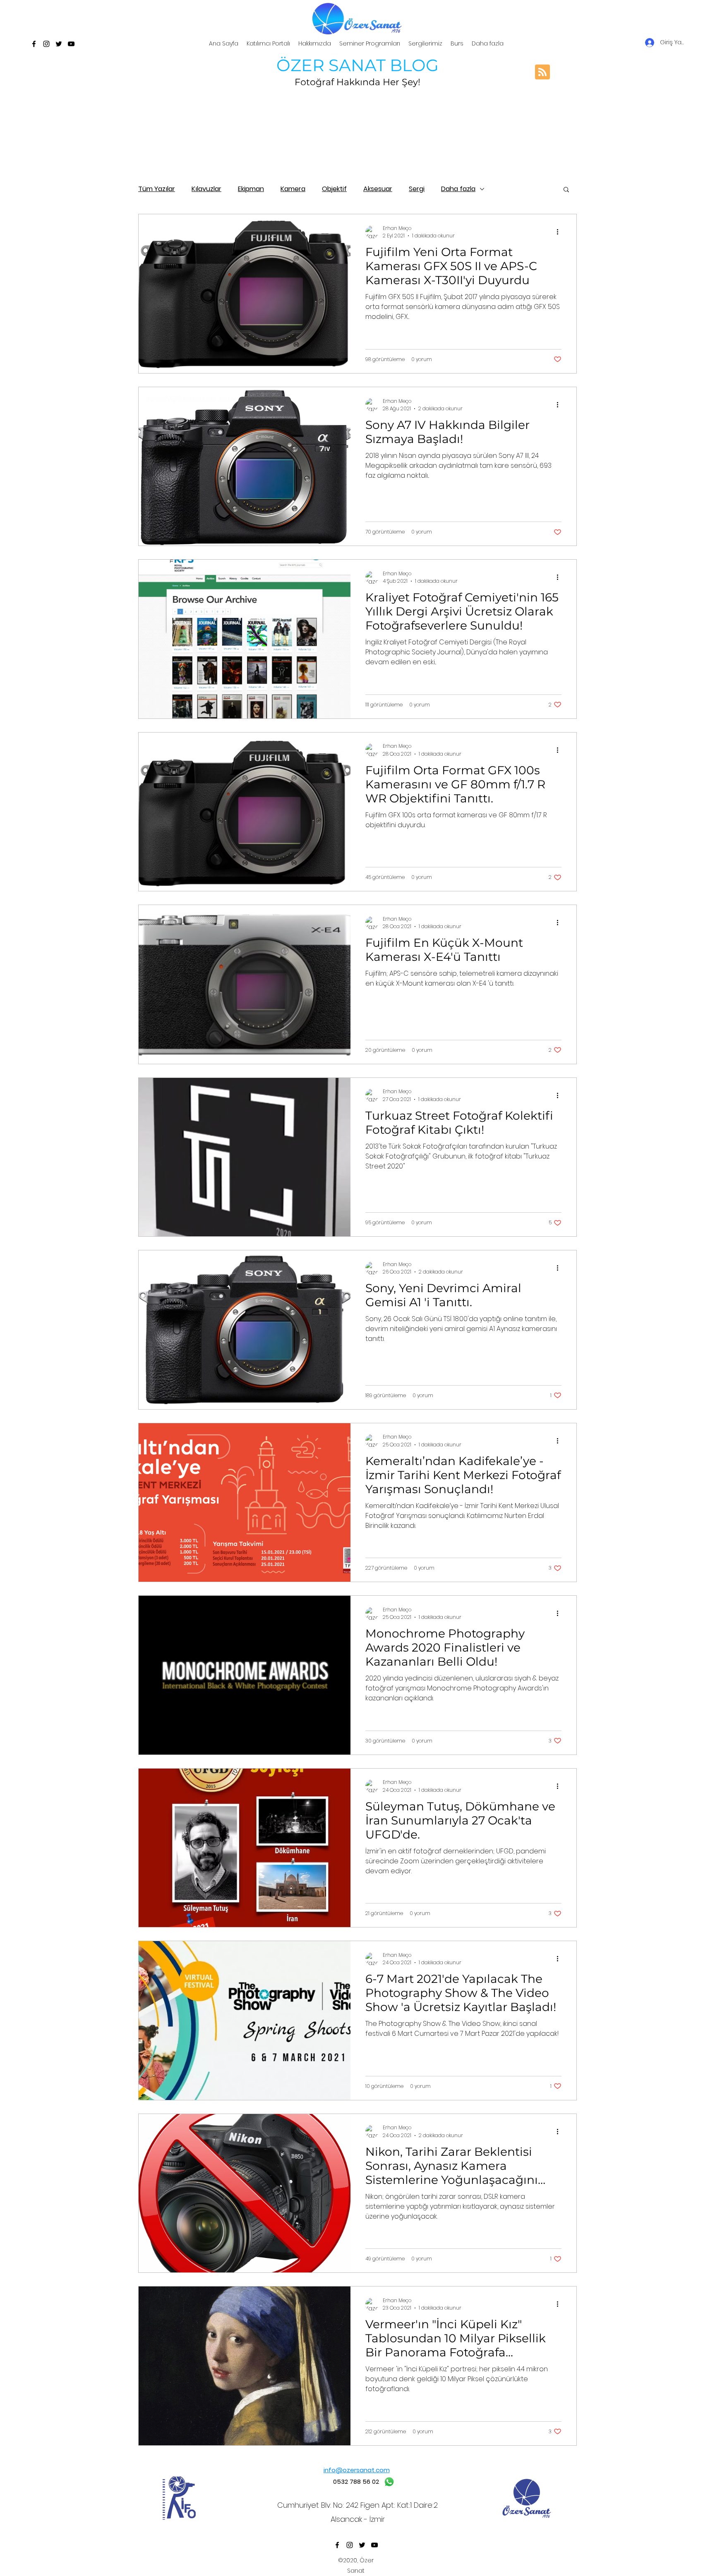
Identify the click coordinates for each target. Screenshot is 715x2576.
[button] (566, 190)
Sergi (417, 189)
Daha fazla (458, 189)
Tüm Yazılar (157, 189)
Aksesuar (378, 189)
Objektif (334, 189)
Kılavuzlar (206, 189)
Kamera (293, 189)
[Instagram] (46, 44)
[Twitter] (59, 44)
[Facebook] (34, 44)
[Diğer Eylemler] (560, 232)
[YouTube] (71, 44)
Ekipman (251, 189)
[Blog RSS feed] (542, 72)
